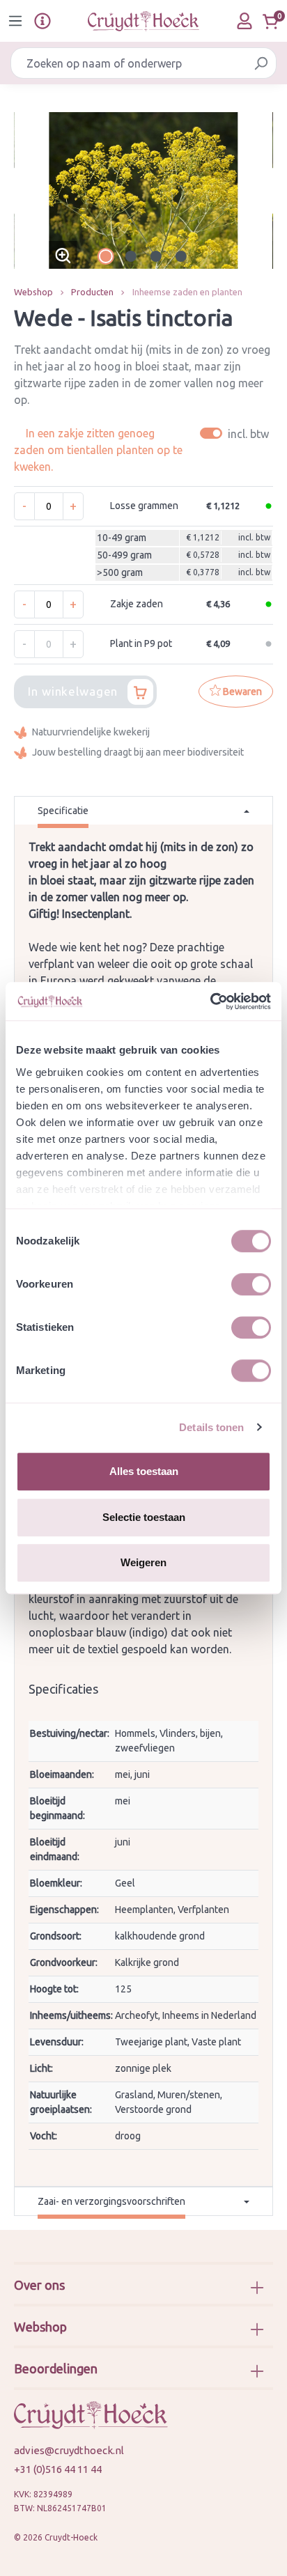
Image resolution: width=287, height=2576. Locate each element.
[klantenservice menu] (42, 21)
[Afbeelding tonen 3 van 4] (156, 256)
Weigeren (143, 1562)
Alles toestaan (144, 1471)
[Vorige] (24, 190)
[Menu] (15, 21)
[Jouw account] (245, 21)
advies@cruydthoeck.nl (69, 2450)
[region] (143, 190)
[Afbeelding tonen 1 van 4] (106, 256)
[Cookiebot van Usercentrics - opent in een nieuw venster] (210, 1001)
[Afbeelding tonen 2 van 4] (131, 256)
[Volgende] (263, 190)
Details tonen (211, 1427)
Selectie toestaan (144, 1517)
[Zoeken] (261, 63)
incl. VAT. (236, 434)
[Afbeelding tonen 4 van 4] (181, 256)
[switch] (251, 1284)
